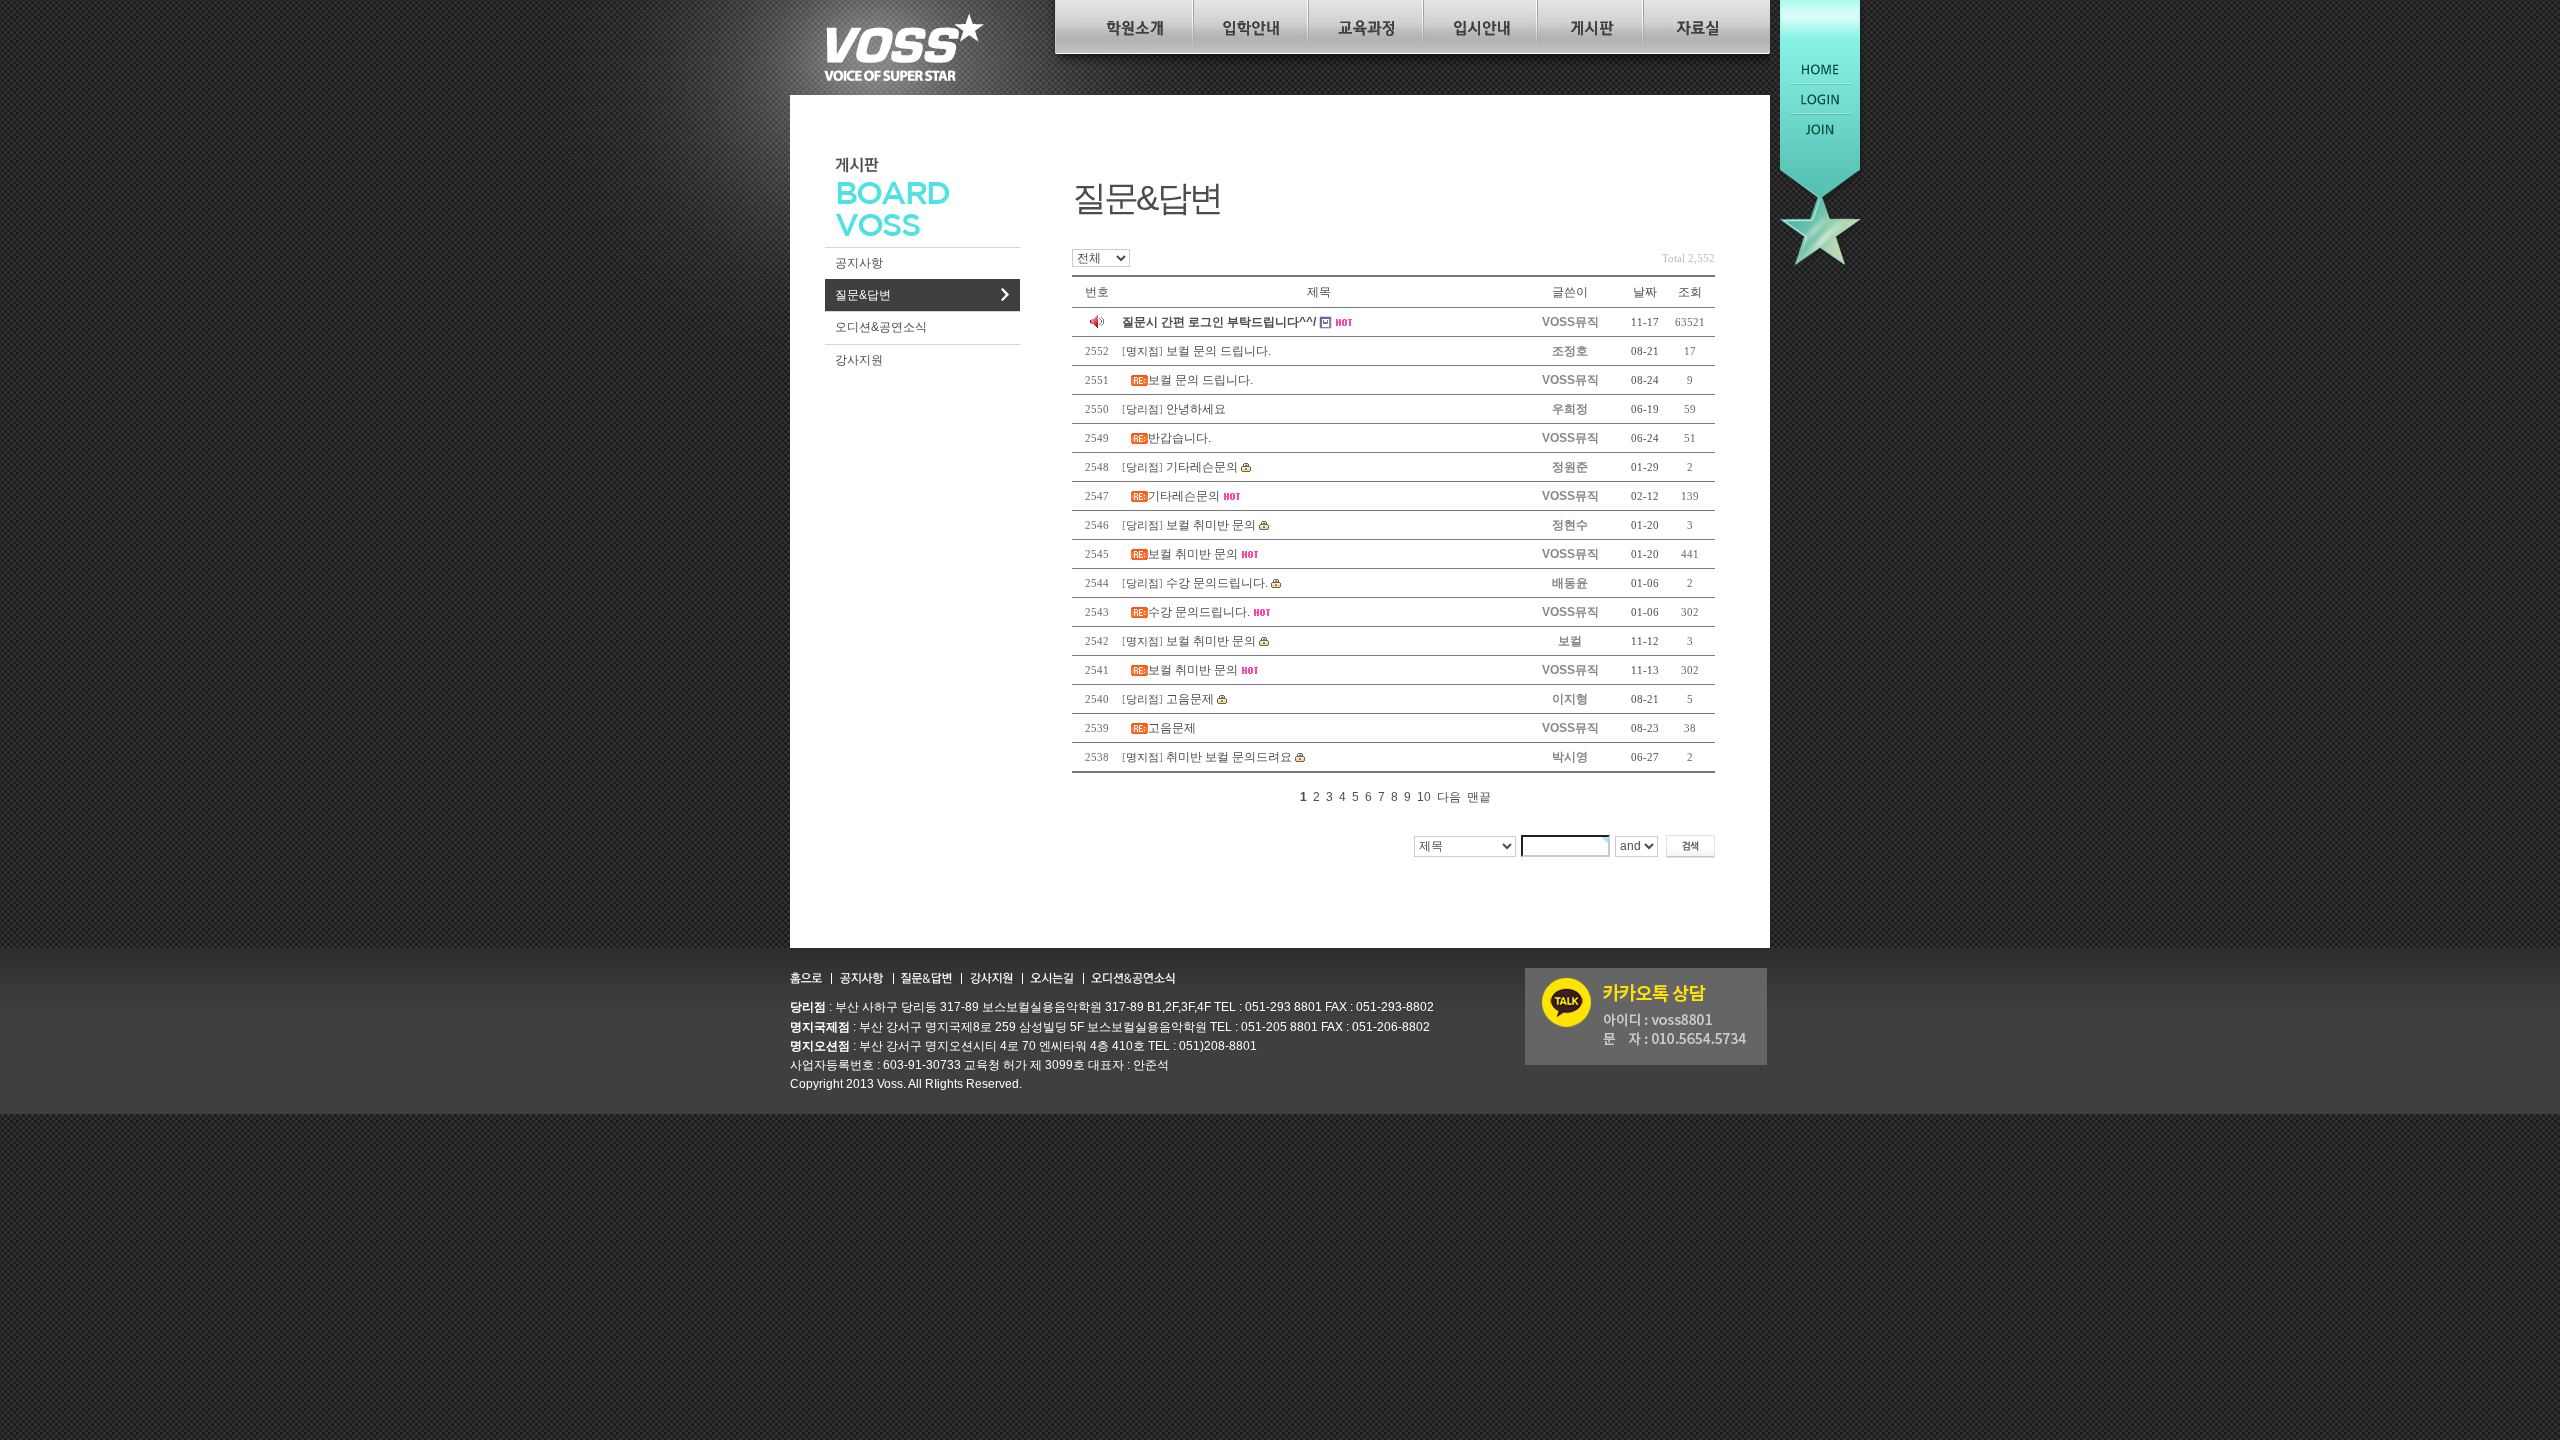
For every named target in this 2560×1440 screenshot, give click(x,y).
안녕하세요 (1196, 409)
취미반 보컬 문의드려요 (1229, 757)
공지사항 (859, 263)
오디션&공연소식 (881, 327)
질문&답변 (863, 295)
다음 (1449, 797)
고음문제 (1190, 699)
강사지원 (859, 360)
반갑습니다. (1179, 438)
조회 (1690, 292)
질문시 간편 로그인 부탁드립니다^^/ (1219, 322)
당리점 (1142, 409)
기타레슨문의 (1202, 467)
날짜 (1645, 292)
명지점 (1142, 351)
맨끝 (1479, 797)
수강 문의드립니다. (1217, 583)
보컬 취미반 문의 (1211, 525)
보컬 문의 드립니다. (1218, 351)
